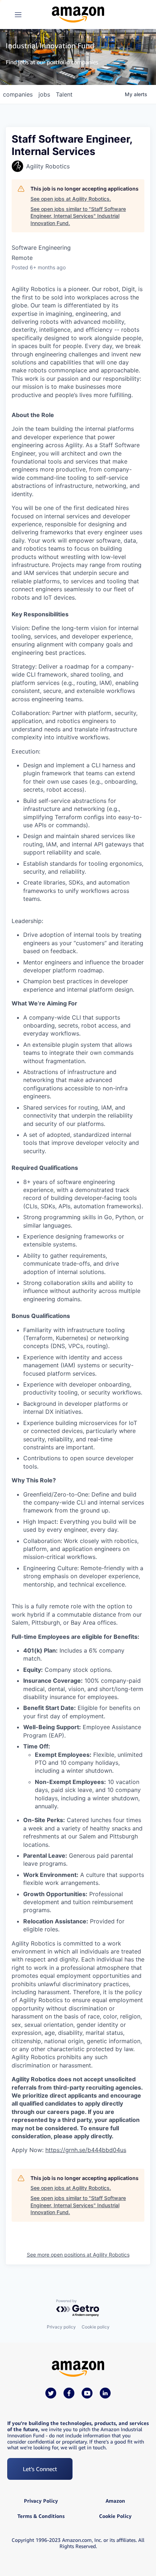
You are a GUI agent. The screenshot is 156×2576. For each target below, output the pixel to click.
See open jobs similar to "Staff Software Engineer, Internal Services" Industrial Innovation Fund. (78, 216)
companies (18, 94)
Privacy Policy (41, 2501)
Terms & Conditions (41, 2516)
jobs (44, 94)
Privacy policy (61, 2327)
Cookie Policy (115, 2516)
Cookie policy (96, 2327)
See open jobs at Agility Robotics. (71, 199)
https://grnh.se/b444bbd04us (86, 2150)
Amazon (115, 2501)
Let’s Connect (40, 2469)
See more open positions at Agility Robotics (78, 2255)
